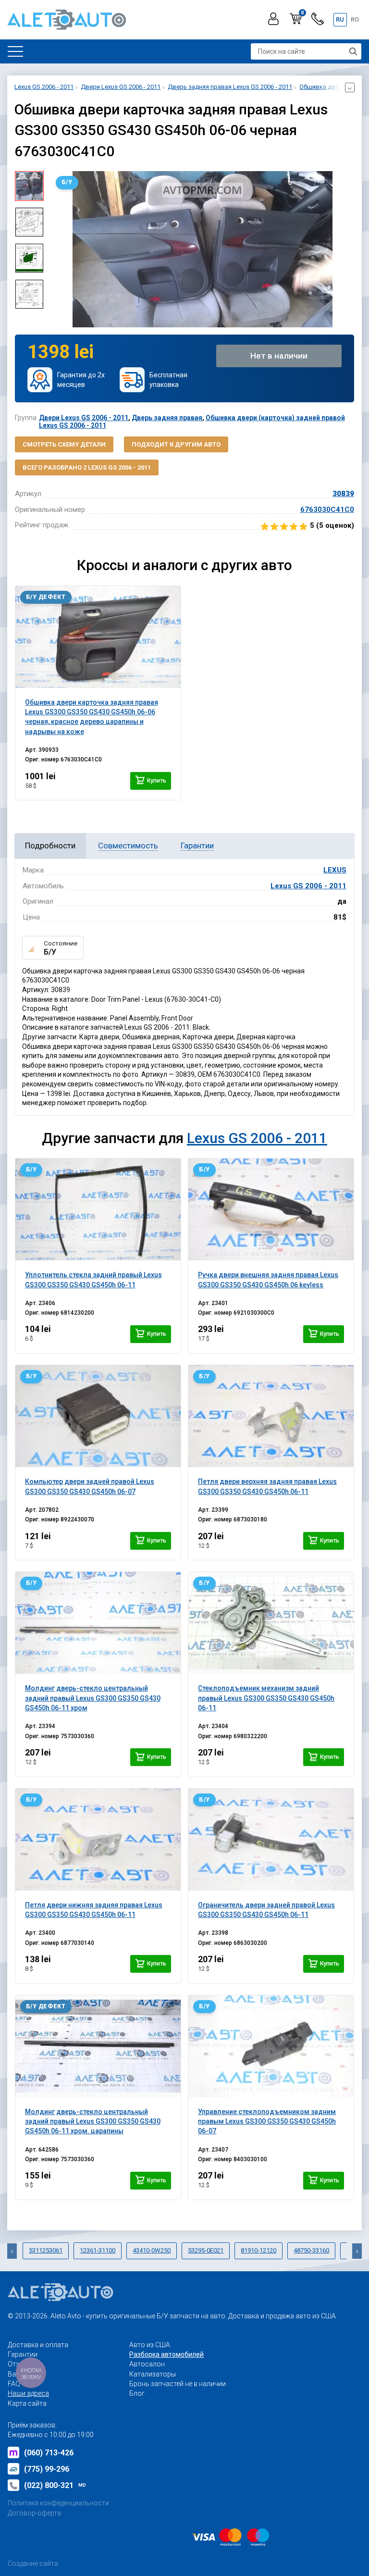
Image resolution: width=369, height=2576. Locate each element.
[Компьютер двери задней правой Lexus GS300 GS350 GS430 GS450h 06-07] (98, 1416)
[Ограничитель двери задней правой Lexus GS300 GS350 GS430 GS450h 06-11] (271, 1840)
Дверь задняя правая (167, 418)
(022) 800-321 (55, 2485)
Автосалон (147, 2364)
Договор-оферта (34, 2513)
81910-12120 (258, 2250)
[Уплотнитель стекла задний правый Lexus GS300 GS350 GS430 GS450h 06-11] (98, 1209)
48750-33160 (311, 2250)
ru (340, 19)
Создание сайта (33, 2564)
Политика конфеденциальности (58, 2503)
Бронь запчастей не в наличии (178, 2384)
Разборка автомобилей (166, 2354)
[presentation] (58, 249)
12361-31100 (98, 2250)
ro (355, 19)
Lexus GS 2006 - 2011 (308, 886)
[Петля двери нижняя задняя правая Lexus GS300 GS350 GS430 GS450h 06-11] (98, 1840)
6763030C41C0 (327, 510)
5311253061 (46, 2250)
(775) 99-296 (47, 2469)
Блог (137, 2393)
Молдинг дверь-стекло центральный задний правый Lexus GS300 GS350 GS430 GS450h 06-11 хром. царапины (93, 2122)
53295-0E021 (206, 2250)
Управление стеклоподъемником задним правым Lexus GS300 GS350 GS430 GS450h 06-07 (267, 2122)
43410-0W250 (152, 2250)
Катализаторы (153, 2374)
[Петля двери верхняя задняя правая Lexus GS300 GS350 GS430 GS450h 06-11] (271, 1416)
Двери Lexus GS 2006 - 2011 (84, 418)
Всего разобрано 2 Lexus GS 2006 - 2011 (87, 467)
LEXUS (335, 870)
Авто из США (150, 2345)
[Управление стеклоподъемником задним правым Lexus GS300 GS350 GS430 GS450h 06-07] (271, 2046)
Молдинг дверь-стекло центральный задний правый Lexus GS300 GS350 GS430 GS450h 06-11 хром (93, 1698)
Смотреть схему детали (64, 444)
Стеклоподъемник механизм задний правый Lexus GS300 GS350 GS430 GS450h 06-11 (266, 1698)
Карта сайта (27, 2403)
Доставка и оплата (38, 2345)
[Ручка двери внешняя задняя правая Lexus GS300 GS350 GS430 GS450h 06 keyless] (271, 1209)
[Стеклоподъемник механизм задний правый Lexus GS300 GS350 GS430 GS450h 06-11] (271, 1623)
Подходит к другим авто (176, 444)
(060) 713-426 (49, 2453)
